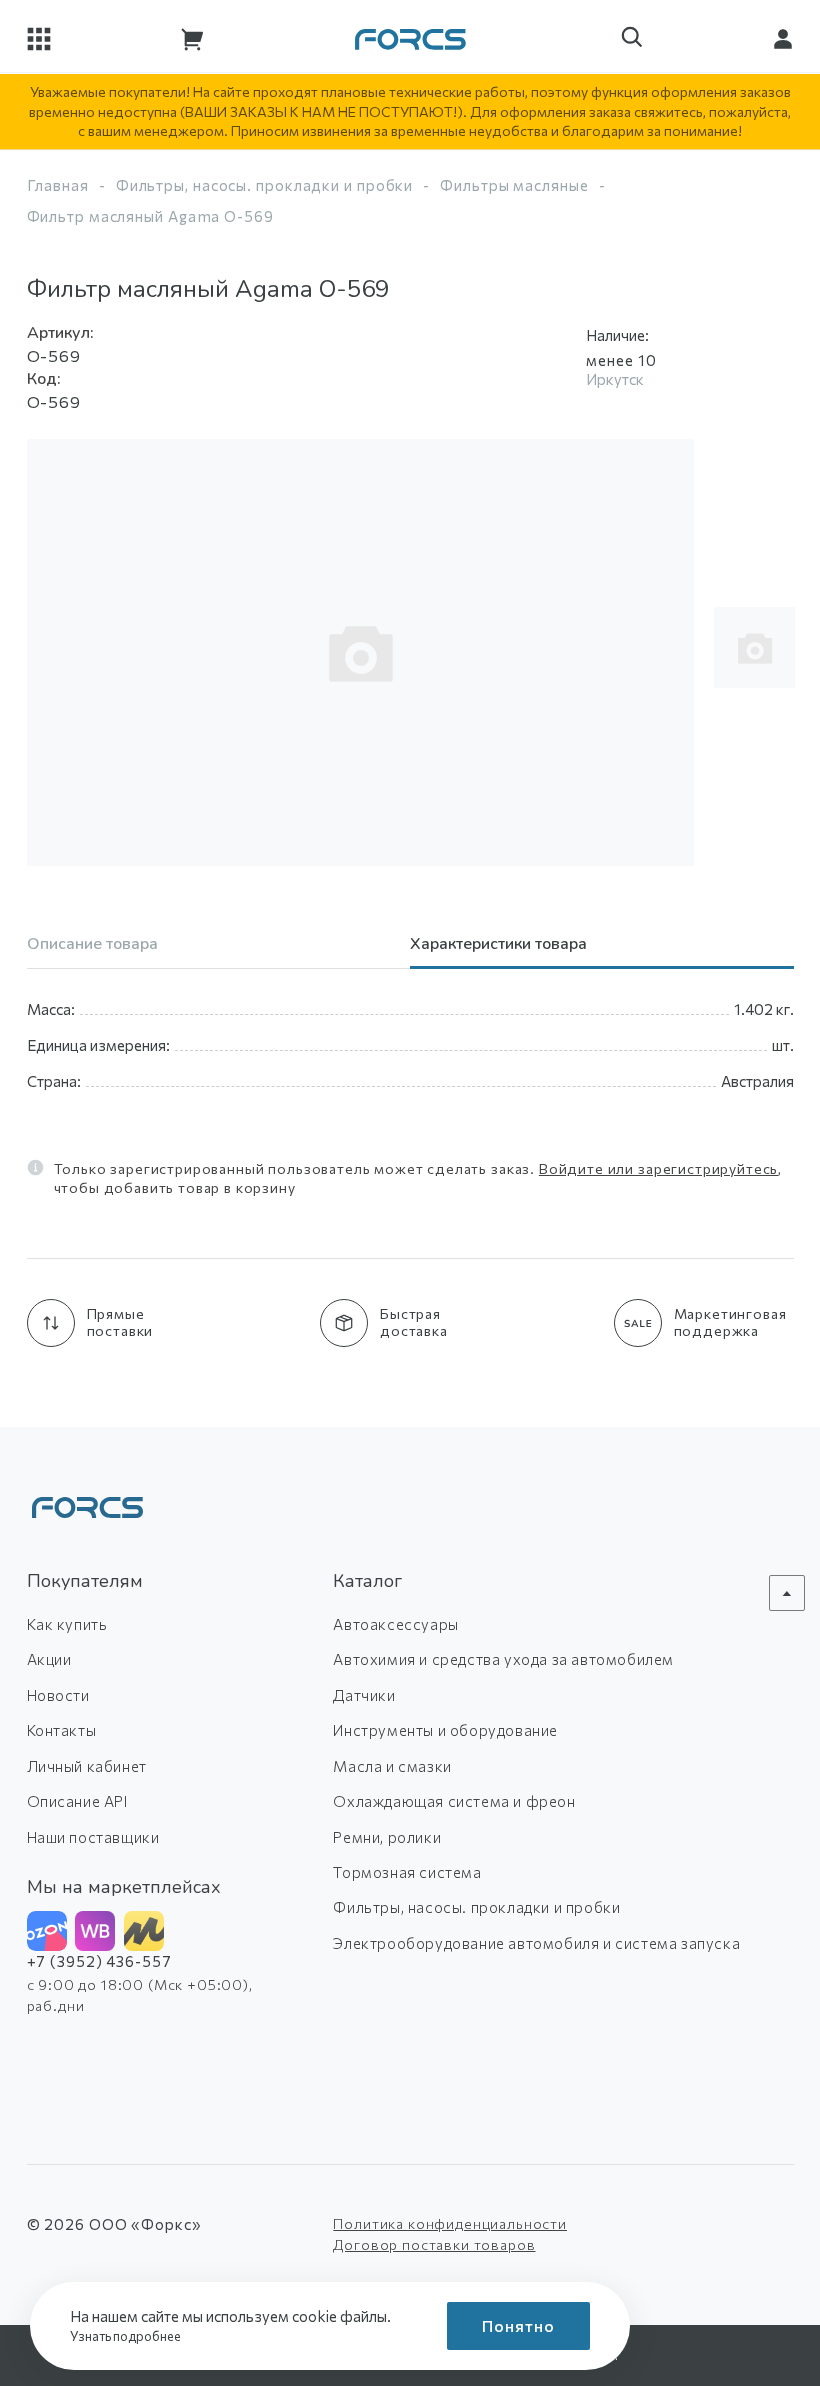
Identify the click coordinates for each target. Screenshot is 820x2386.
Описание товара (92, 945)
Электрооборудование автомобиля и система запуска (536, 1943)
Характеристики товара (498, 945)
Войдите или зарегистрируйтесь (658, 1168)
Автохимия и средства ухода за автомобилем (503, 1659)
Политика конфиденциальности (450, 2223)
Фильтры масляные (514, 185)
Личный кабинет (87, 1766)
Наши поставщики (93, 1837)
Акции (49, 1659)
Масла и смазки (392, 1766)
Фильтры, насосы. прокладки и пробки (265, 185)
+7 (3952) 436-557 (99, 1961)
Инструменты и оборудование (445, 1730)
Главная (58, 185)
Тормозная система (407, 1872)
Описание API (77, 1801)
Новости (58, 1695)
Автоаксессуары (395, 1624)
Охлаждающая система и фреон (454, 1801)
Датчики (364, 1695)
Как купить (67, 1624)
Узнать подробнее (126, 2336)
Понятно (518, 2325)
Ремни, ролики (387, 1837)
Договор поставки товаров (434, 2244)
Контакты (62, 1730)
